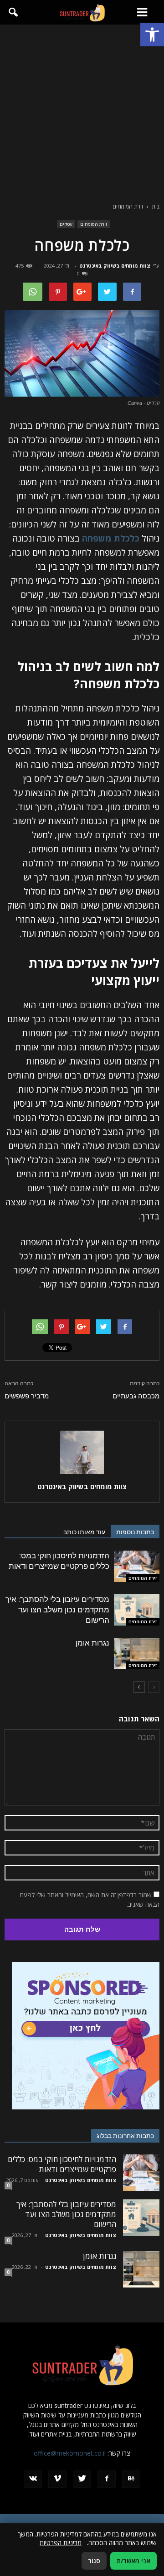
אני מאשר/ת (133, 2561)
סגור (94, 2561)
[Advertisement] (82, 111)
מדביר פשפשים (27, 1396)
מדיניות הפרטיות (61, 2543)
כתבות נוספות (135, 1532)
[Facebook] (107, 2479)
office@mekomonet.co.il (70, 2453)
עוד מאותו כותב (84, 1532)
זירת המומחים (94, 224)
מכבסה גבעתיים (136, 1396)
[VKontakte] (33, 2479)
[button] (152, 35)
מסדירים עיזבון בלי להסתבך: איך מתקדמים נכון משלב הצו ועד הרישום (57, 1610)
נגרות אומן (92, 1643)
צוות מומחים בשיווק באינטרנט (115, 266)
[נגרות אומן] (137, 1654)
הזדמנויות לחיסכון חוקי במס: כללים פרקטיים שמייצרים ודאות (62, 2164)
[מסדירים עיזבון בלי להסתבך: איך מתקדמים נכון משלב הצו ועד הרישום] (137, 1610)
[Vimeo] (57, 2479)
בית (156, 206)
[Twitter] (82, 2479)
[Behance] (131, 2479)
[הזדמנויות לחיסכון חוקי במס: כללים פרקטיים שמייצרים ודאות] (137, 1566)
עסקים (66, 224)
